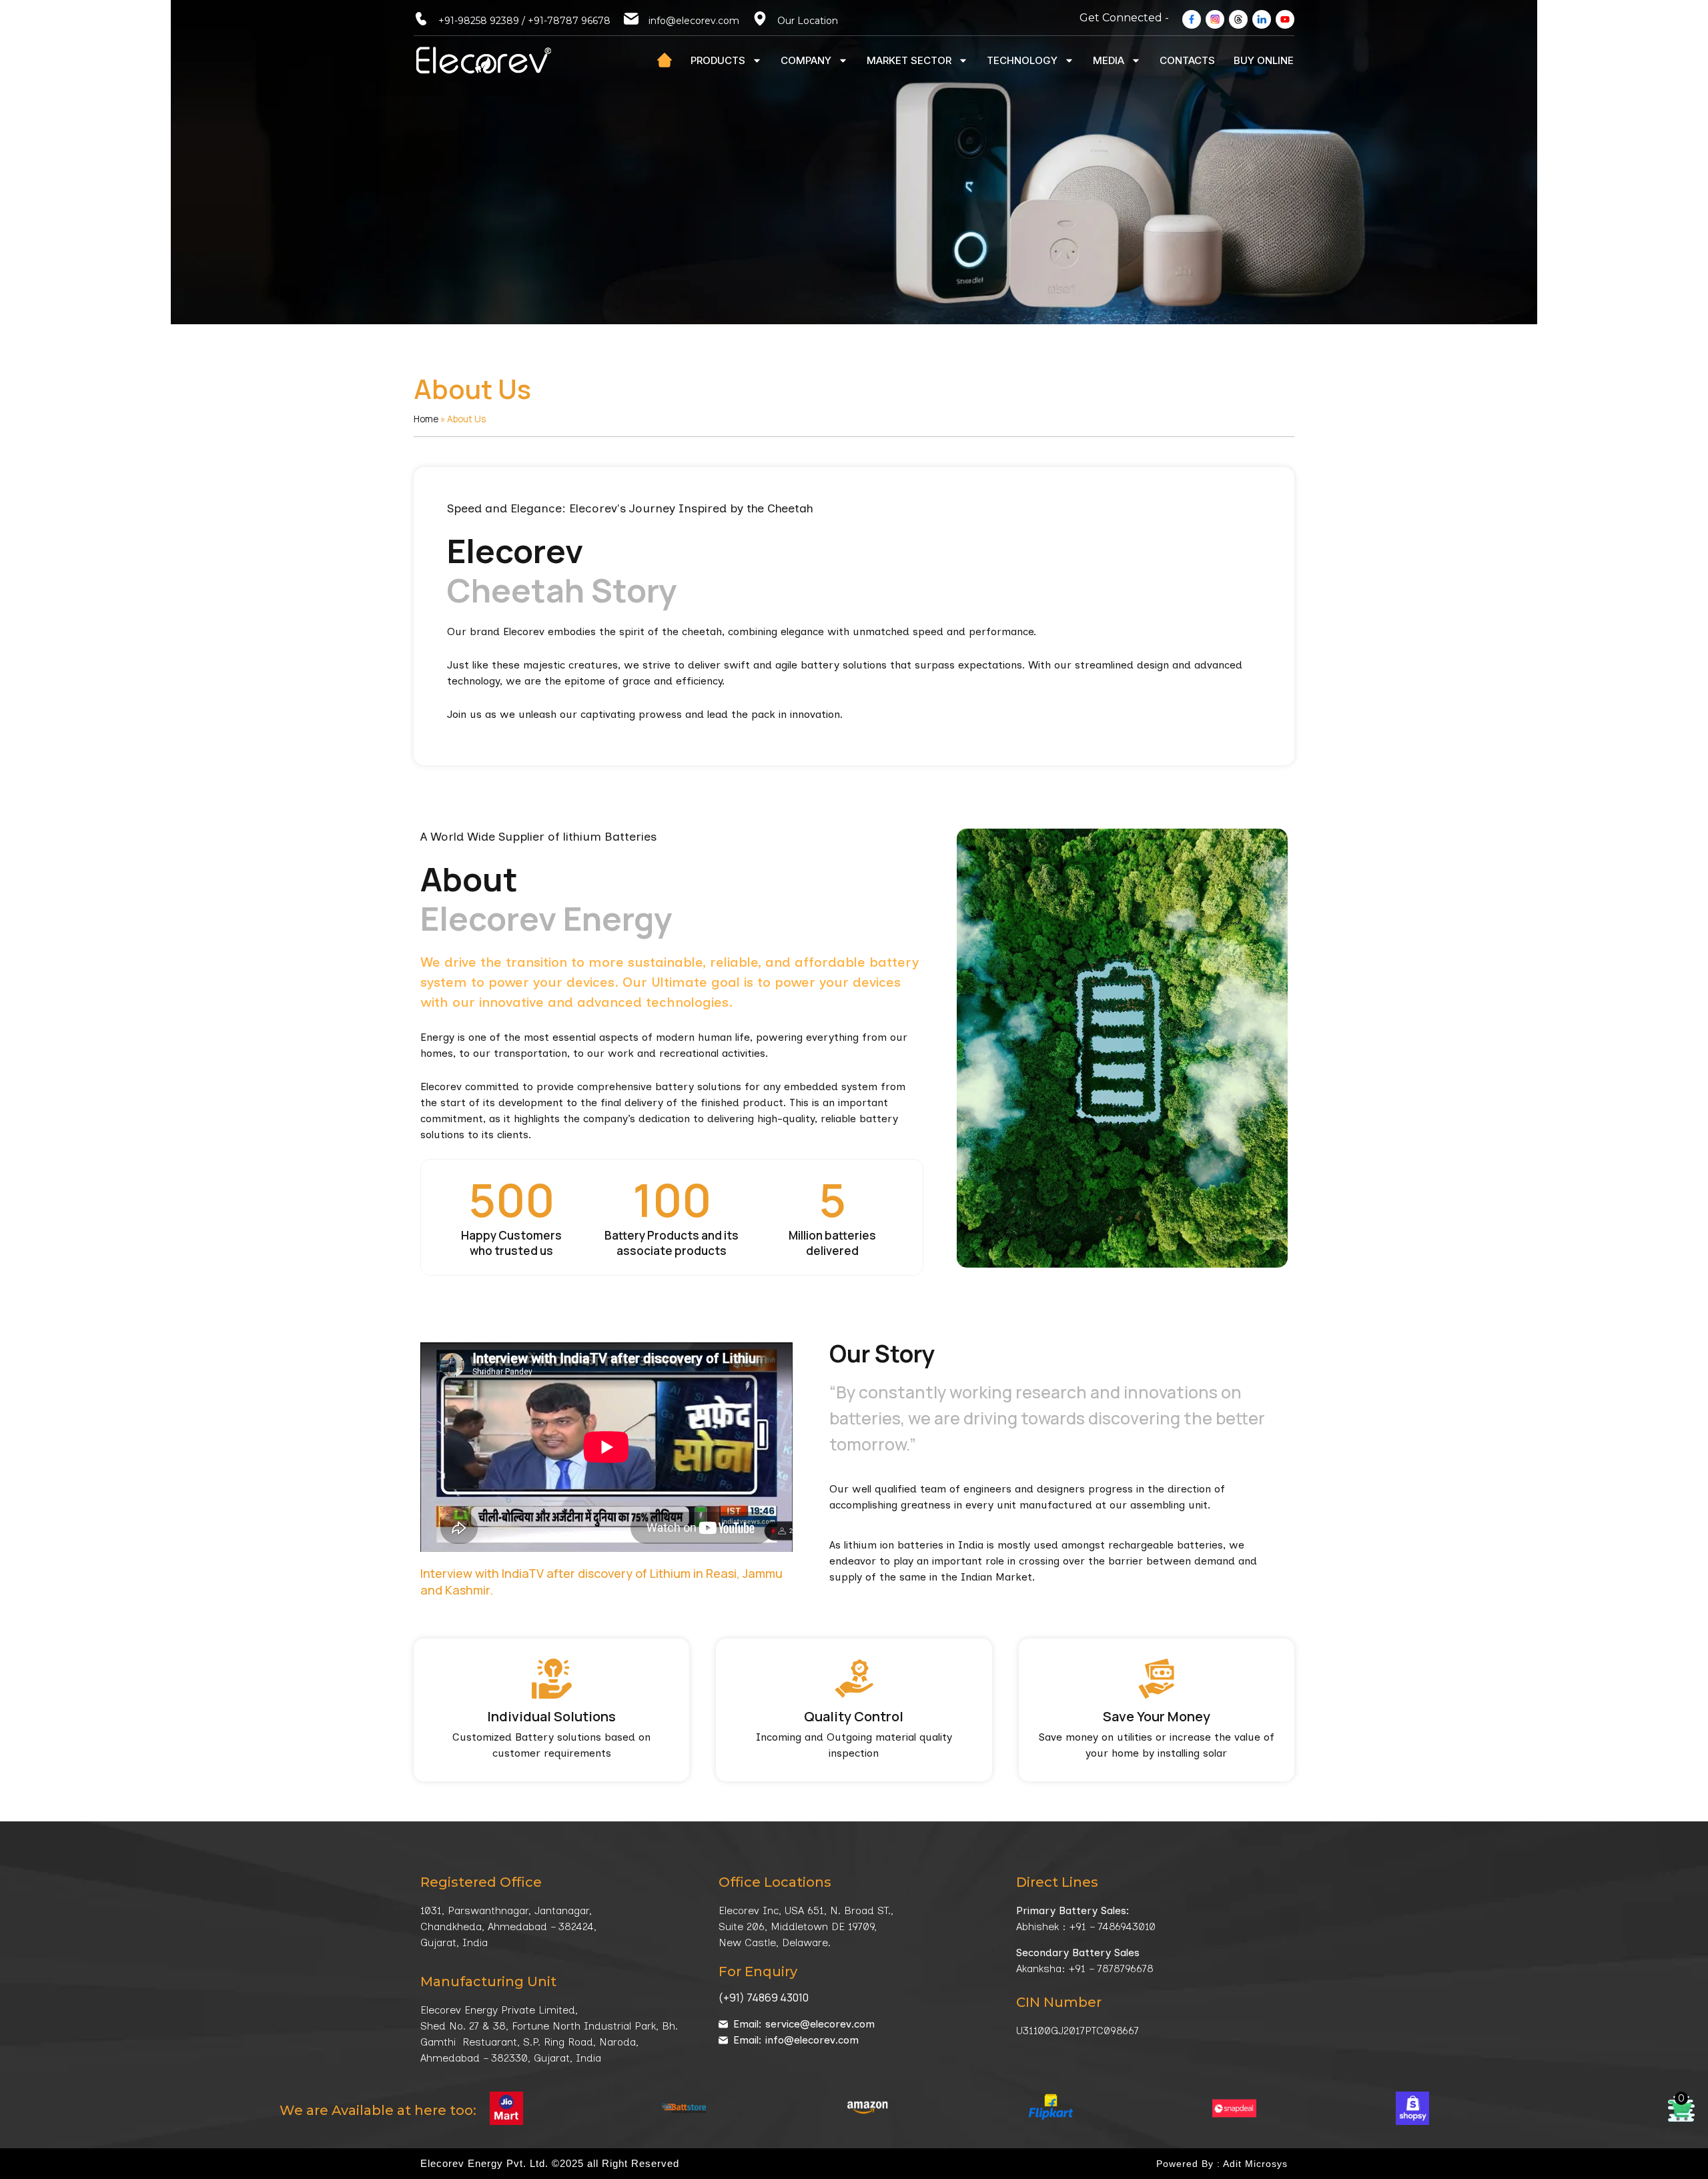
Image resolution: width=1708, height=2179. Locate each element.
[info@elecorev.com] (631, 19)
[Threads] (1238, 19)
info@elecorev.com (694, 21)
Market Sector (909, 60)
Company (806, 60)
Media (1109, 60)
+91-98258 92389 (479, 21)
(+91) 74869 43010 (764, 1998)
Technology (1022, 60)
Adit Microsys (1255, 2164)
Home (426, 419)
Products (718, 60)
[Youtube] (1285, 19)
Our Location (808, 21)
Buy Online (1264, 60)
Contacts (1187, 60)
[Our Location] (760, 19)
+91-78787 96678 (569, 21)
